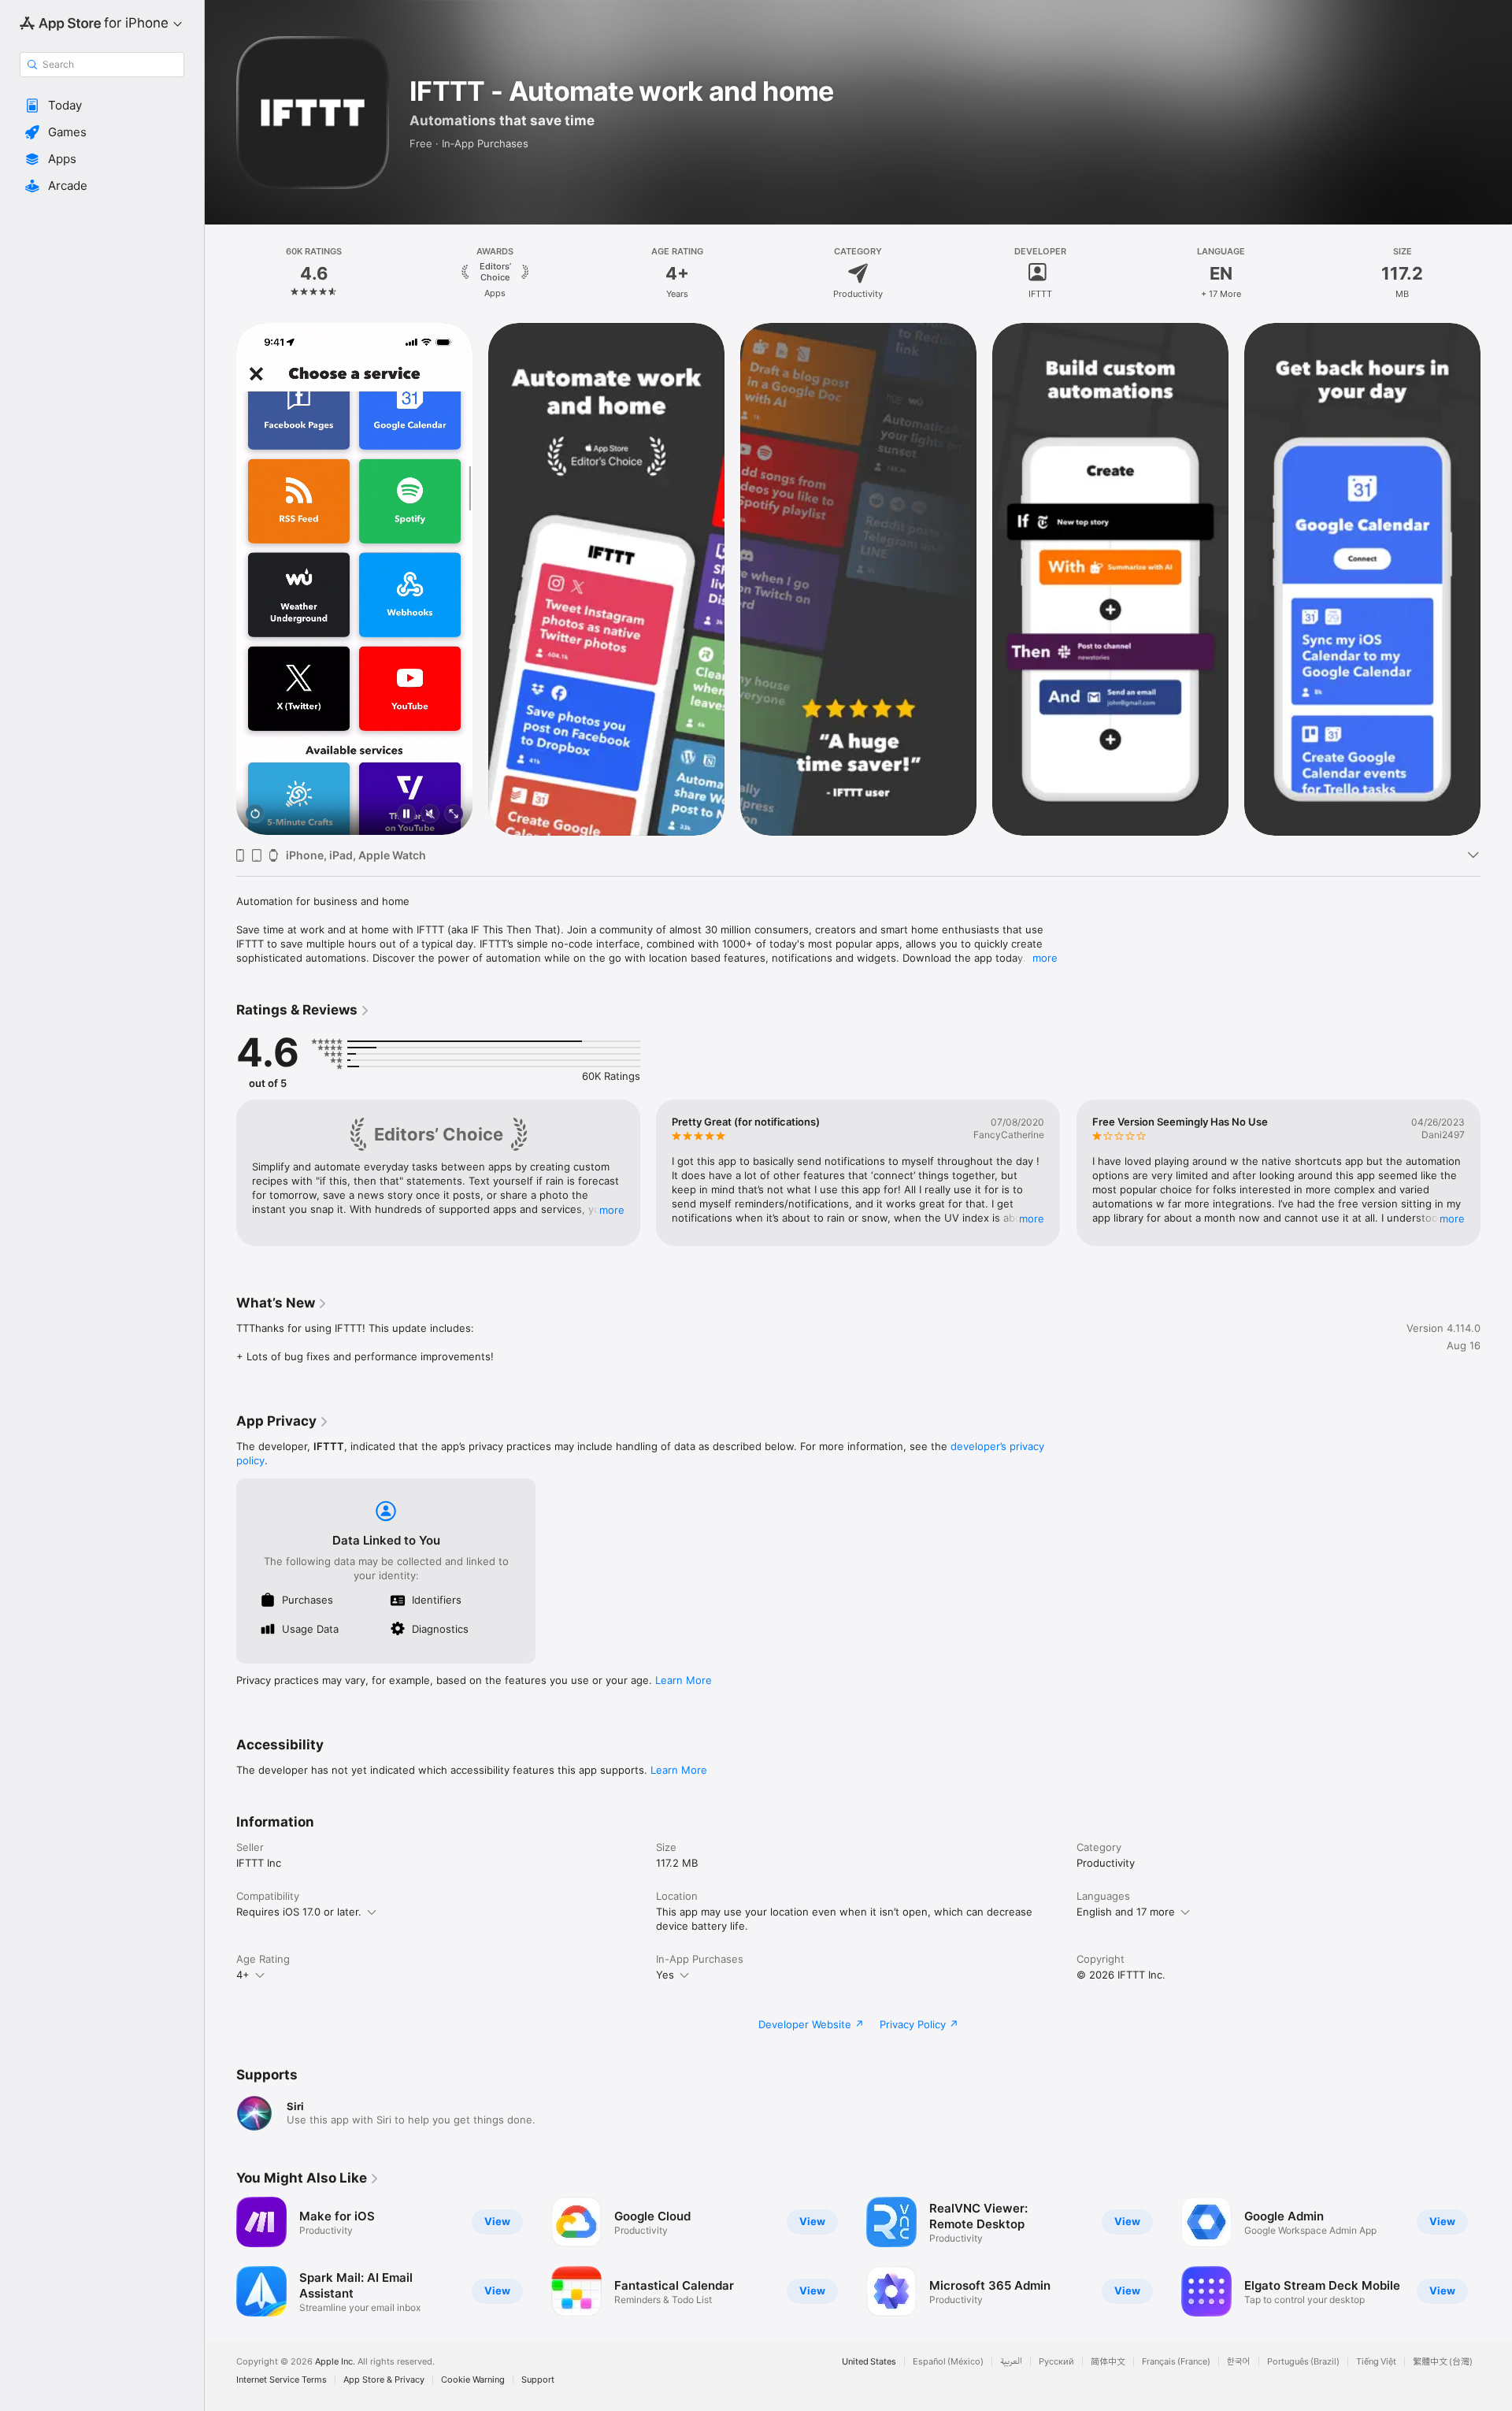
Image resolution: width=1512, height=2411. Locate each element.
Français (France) (1176, 2362)
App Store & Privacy (384, 2380)
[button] (102, 106)
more (1045, 958)
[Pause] (406, 815)
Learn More (684, 1680)
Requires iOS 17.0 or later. (299, 1912)
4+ (243, 1975)
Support (538, 2380)
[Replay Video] (255, 815)
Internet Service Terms (282, 2380)
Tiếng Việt (1376, 2362)
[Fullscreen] (454, 815)
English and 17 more (1126, 1912)
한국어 (1239, 2362)
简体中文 (1108, 2362)
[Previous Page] (220, 579)
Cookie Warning (473, 2380)
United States (869, 2362)
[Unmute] (430, 815)
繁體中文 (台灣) (1443, 2362)
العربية (1011, 2362)
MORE (612, 1210)
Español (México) (948, 2362)
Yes (665, 1975)
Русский (1056, 2362)
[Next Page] (1496, 579)
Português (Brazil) (1303, 2362)
